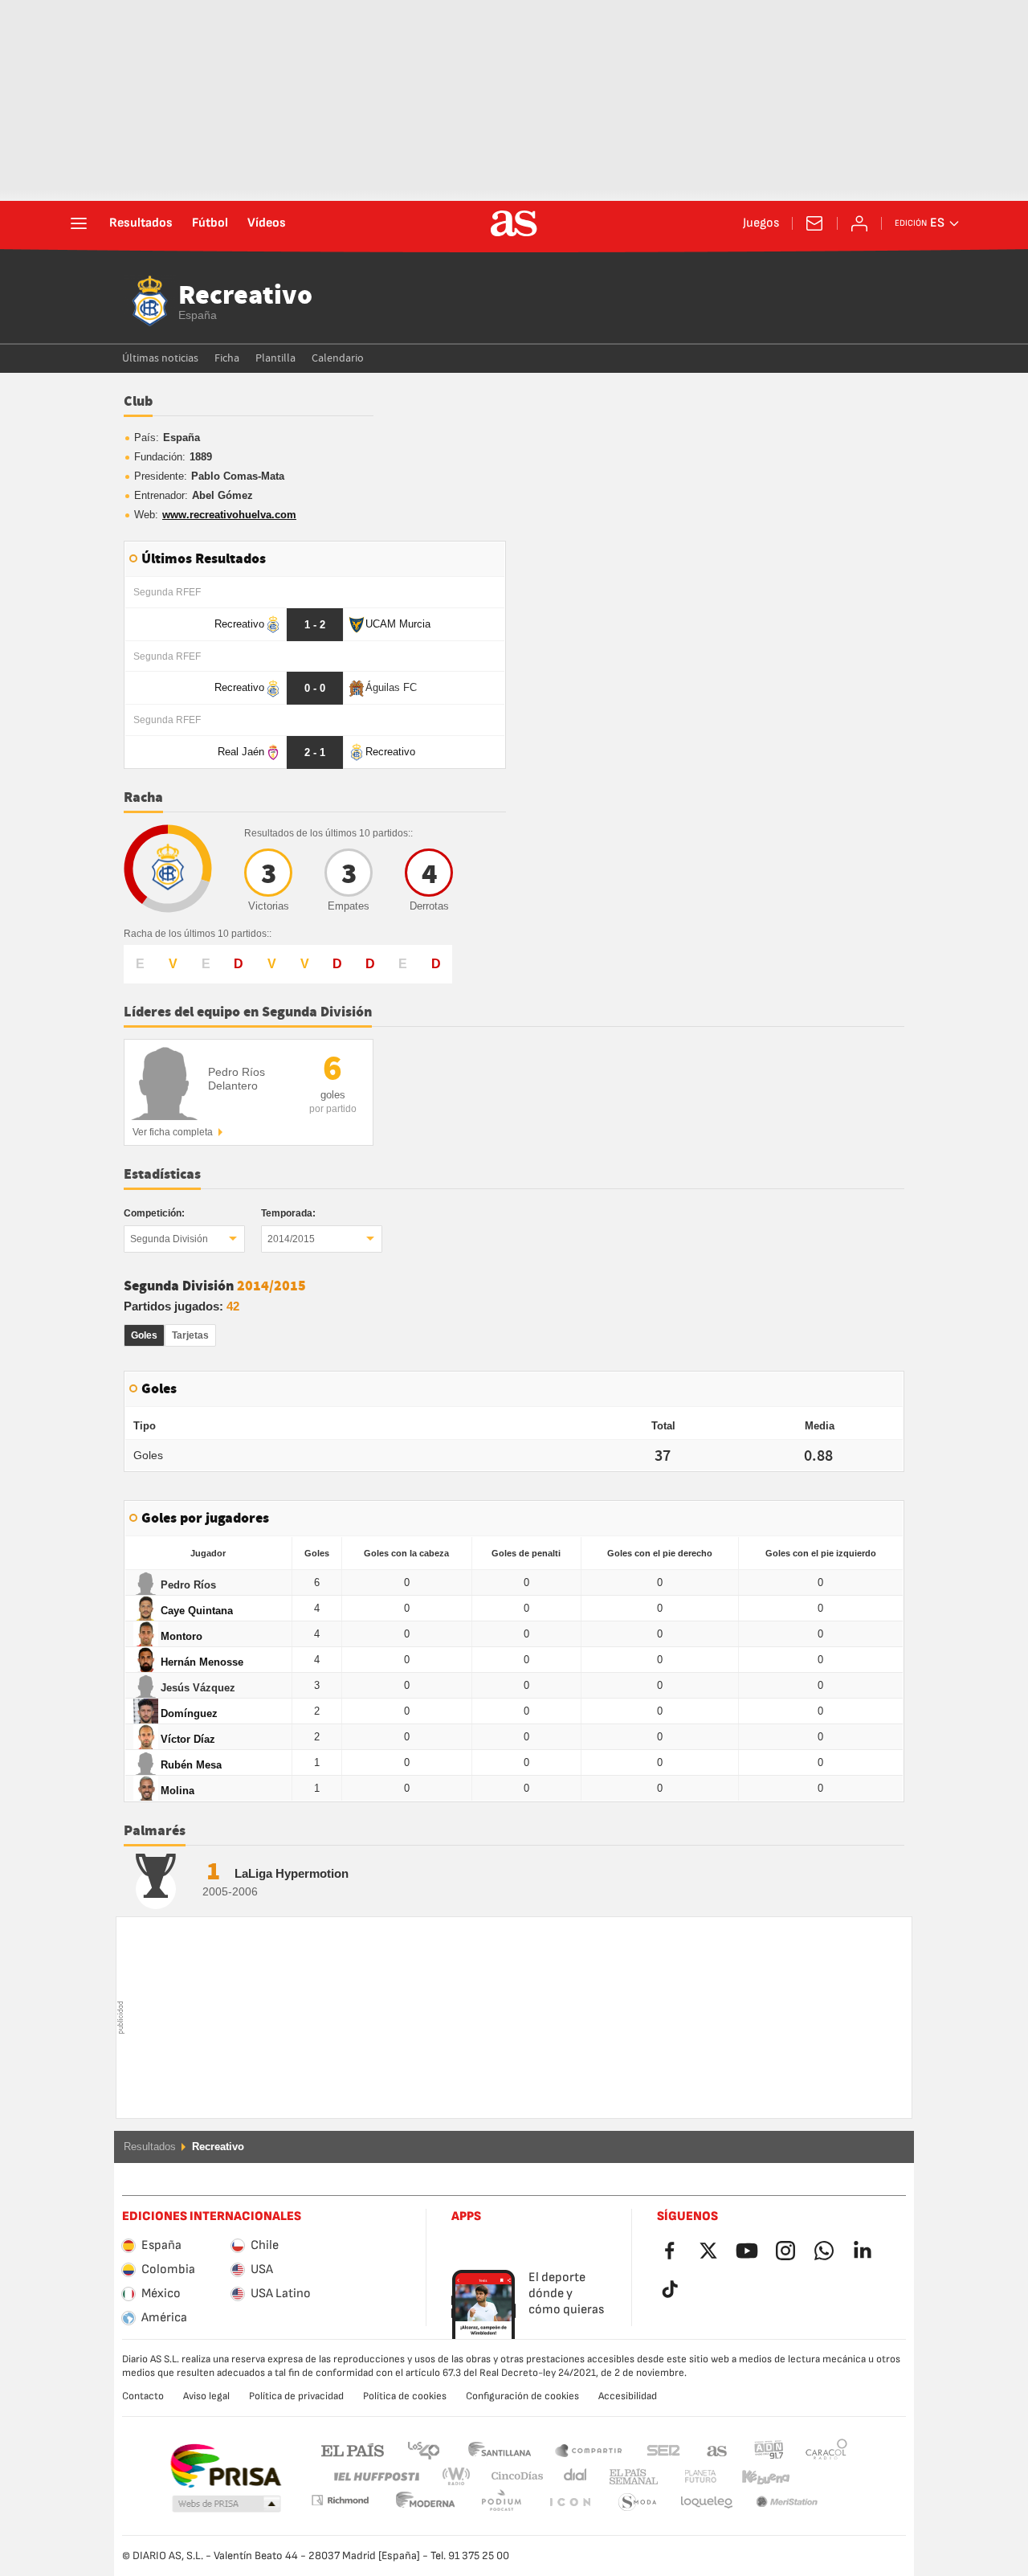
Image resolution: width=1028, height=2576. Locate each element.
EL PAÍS (353, 2449)
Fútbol (210, 223)
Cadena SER (663, 2449)
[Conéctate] (859, 223)
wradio (461, 2477)
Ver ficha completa (173, 1132)
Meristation (707, 2502)
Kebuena (756, 2477)
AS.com (717, 2449)
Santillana (499, 2449)
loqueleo (638, 2502)
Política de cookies (405, 2396)
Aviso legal (206, 2396)
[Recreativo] (150, 301)
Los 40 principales (423, 2449)
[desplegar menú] (79, 223)
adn (769, 2449)
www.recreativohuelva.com (229, 515)
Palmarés (155, 1831)
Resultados (141, 223)
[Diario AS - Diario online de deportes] (514, 223)
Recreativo (245, 296)
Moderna (340, 2500)
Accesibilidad (628, 2396)
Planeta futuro (687, 2477)
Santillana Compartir (589, 2449)
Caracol (826, 2449)
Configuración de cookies (522, 2396)
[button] (226, 2504)
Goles (144, 1335)
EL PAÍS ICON (501, 2502)
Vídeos (267, 223)
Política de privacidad (296, 2396)
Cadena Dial (572, 2477)
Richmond (821, 2477)
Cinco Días (512, 2477)
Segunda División (169, 1239)
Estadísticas (162, 1175)
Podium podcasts (426, 2502)
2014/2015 (291, 1239)
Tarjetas (190, 1335)
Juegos (761, 223)
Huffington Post (375, 2477)
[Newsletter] (814, 223)
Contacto (143, 2396)
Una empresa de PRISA (225, 2466)
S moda (569, 2502)
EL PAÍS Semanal (630, 2477)
